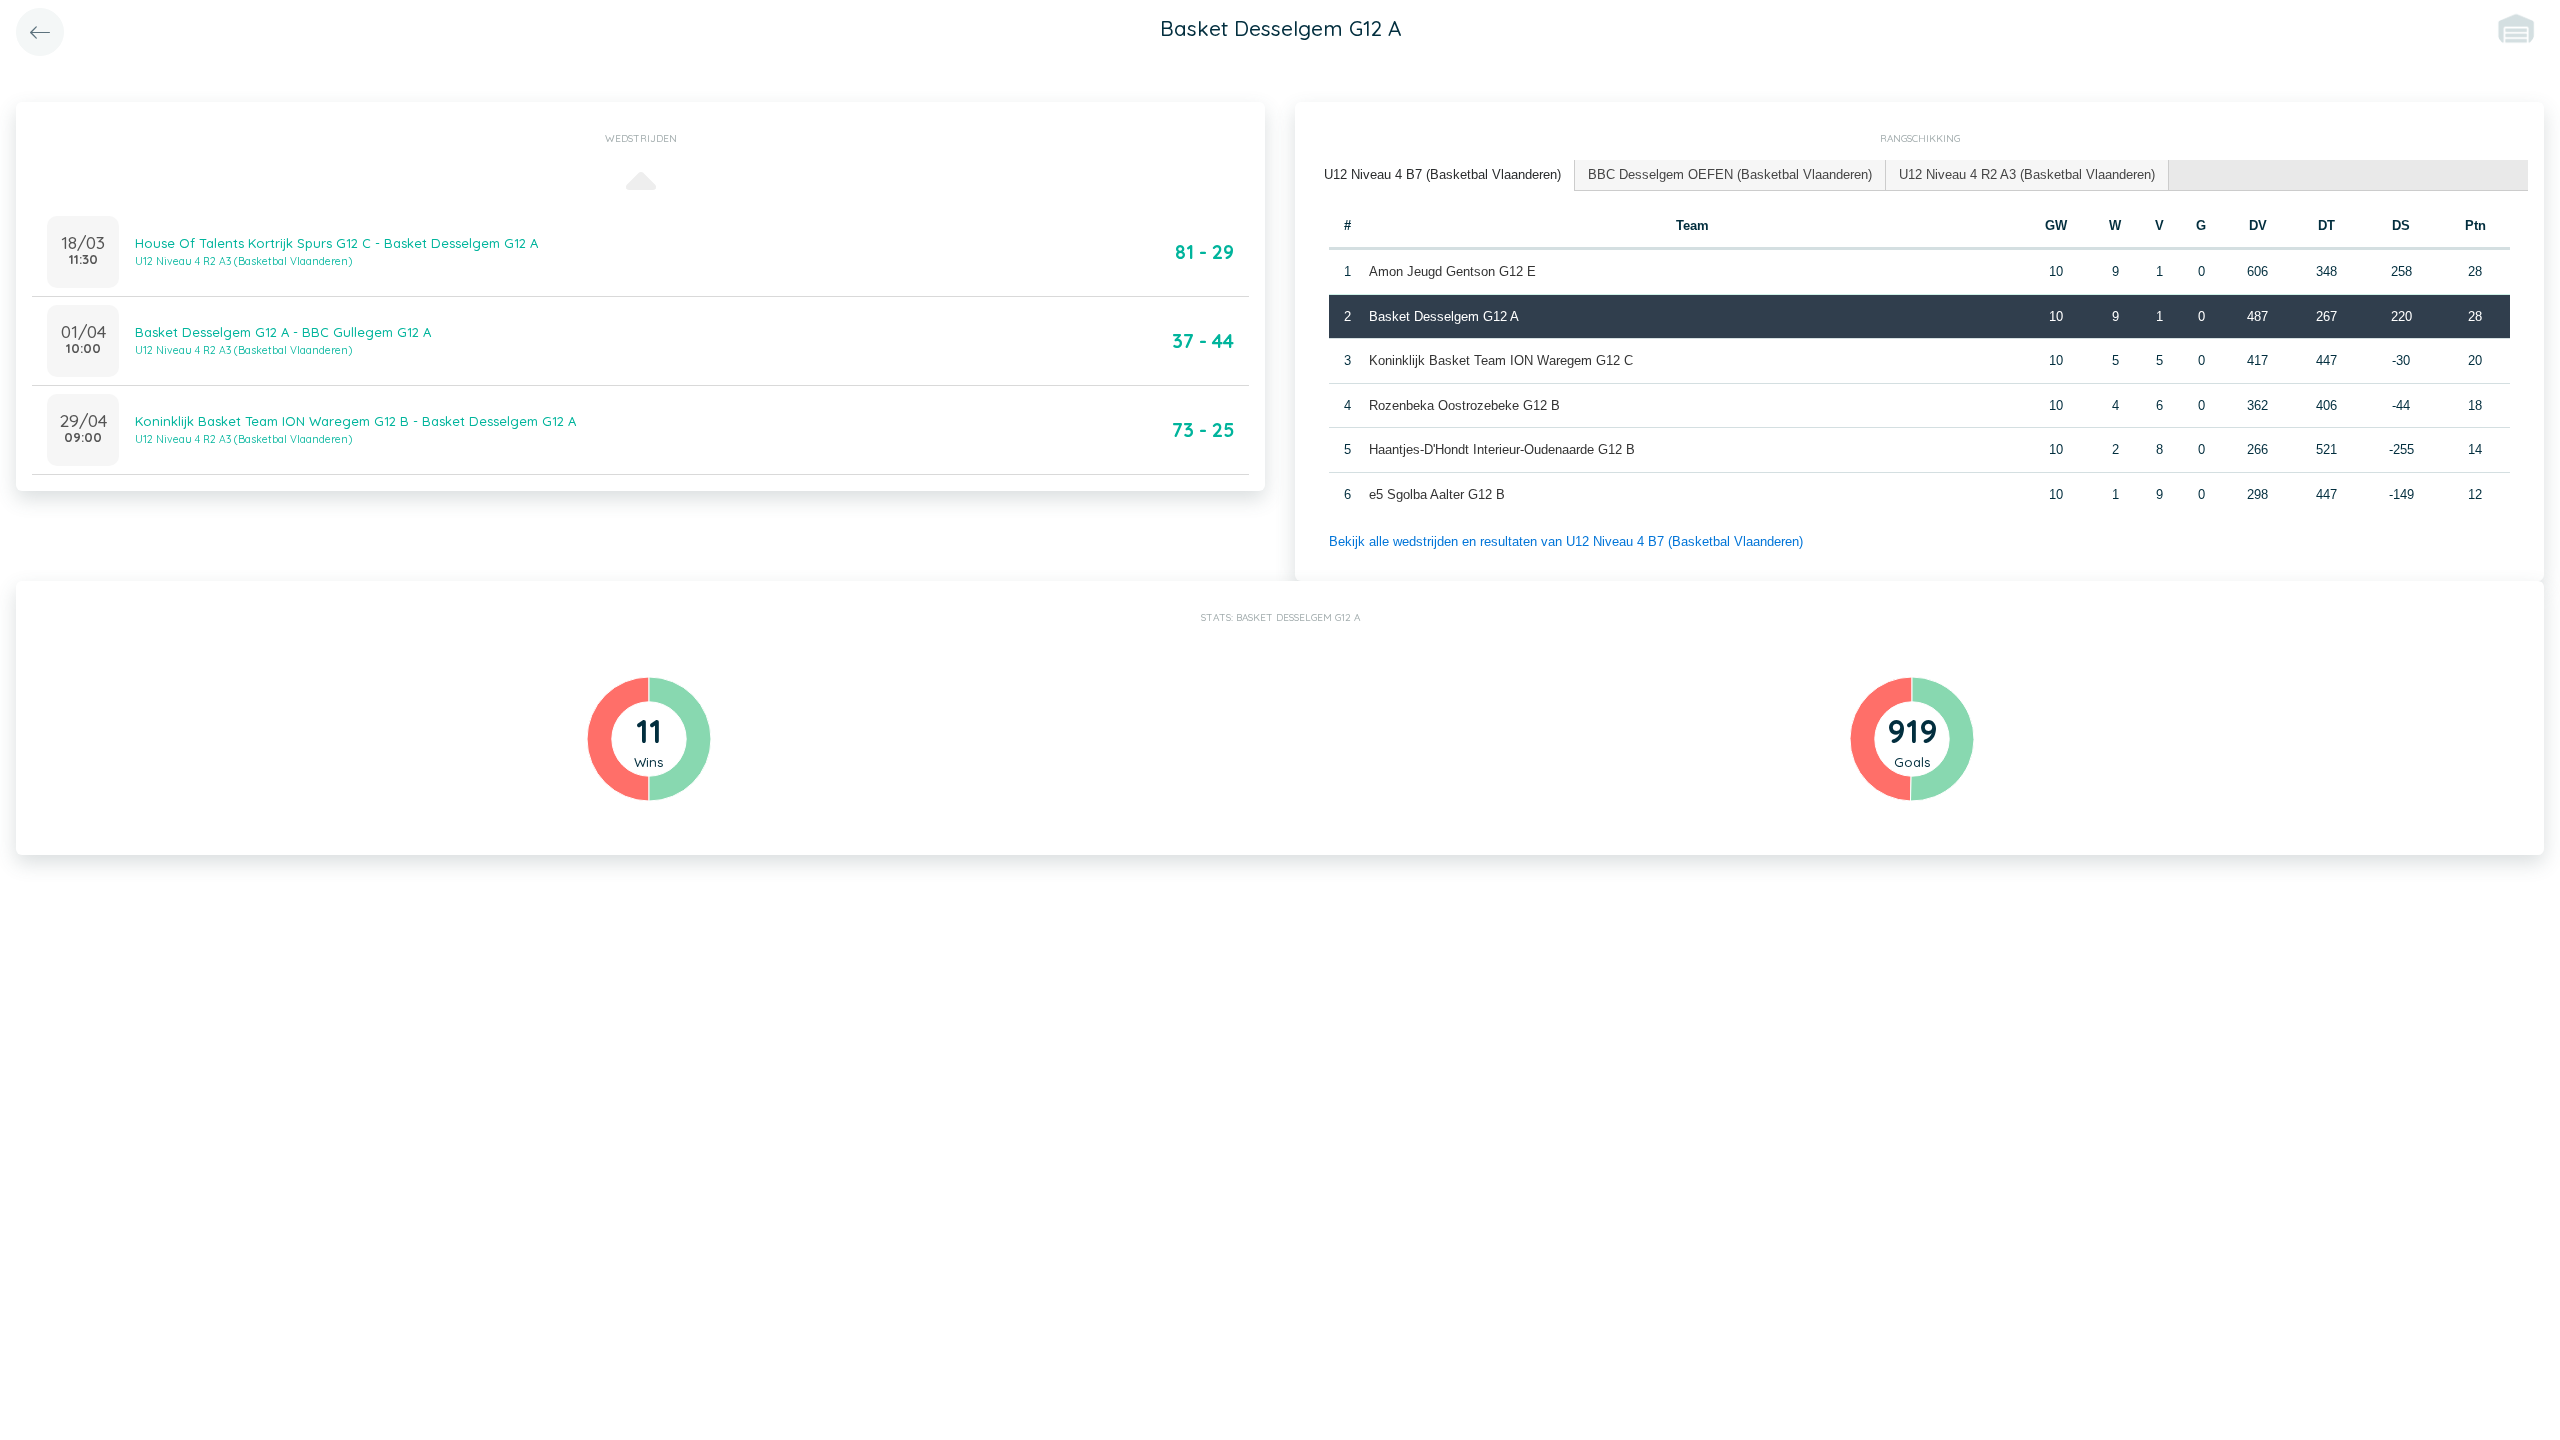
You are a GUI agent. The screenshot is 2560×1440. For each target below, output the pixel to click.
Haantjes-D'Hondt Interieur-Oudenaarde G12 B (1502, 449)
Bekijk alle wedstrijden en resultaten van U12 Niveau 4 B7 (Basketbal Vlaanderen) (1566, 541)
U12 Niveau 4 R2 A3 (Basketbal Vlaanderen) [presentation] (2027, 174)
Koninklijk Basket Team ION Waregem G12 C (1501, 360)
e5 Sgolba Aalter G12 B (1437, 494)
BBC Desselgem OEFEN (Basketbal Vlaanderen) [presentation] (1730, 174)
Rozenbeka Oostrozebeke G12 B (1464, 405)
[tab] (1443, 175)
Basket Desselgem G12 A (1444, 316)
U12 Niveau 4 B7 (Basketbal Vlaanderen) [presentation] (1442, 174)
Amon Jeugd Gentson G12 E (1452, 271)
